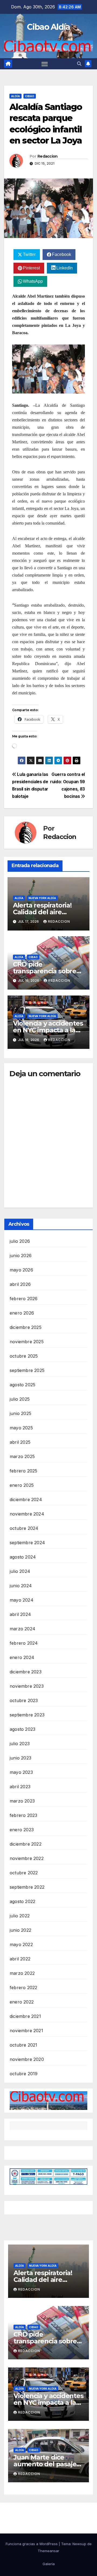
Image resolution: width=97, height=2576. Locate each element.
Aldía (15, 96)
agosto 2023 (22, 1729)
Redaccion (48, 156)
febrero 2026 (24, 1299)
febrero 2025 (23, 1471)
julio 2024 (20, 1571)
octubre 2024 (24, 1528)
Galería (49, 2564)
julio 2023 (20, 1744)
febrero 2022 (23, 1988)
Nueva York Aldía (42, 898)
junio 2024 (21, 1586)
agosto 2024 (23, 1557)
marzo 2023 (22, 1801)
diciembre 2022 (26, 1844)
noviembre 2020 (27, 2059)
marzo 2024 (22, 1629)
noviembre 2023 (27, 1686)
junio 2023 (20, 1758)
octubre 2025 (24, 1356)
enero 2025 (22, 1485)
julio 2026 (20, 1241)
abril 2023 (20, 1787)
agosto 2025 (22, 1385)
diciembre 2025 (26, 1327)
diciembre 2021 (25, 2016)
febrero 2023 (23, 1815)
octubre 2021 (23, 2045)
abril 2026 (20, 1284)
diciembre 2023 (26, 1672)
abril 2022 (20, 1959)
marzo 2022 (22, 1973)
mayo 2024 (22, 1600)
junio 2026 (21, 1256)
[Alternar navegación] (45, 64)
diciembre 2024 (26, 1500)
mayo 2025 (21, 1428)
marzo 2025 (22, 1456)
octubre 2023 (24, 1700)
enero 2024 (22, 1657)
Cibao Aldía (48, 27)
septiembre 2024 (27, 1543)
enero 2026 (22, 1313)
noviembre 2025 (27, 1342)
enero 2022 (22, 2002)
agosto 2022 (22, 1901)
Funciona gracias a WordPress (32, 2544)
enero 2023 (22, 1830)
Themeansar (48, 2551)
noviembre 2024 (27, 1514)
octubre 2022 (24, 1873)
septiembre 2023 (27, 1715)
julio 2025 (20, 1399)
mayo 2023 (21, 1772)
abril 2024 (20, 1614)
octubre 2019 (24, 2074)
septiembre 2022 (27, 1887)
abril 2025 (20, 1442)
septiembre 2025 (27, 1370)
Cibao (30, 96)
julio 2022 (20, 1916)
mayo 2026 (21, 1270)
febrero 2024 (24, 1643)
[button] (79, 64)
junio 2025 (20, 1413)
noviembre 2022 (27, 1858)
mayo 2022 (21, 1944)
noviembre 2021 (26, 2031)
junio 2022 (20, 1930)
